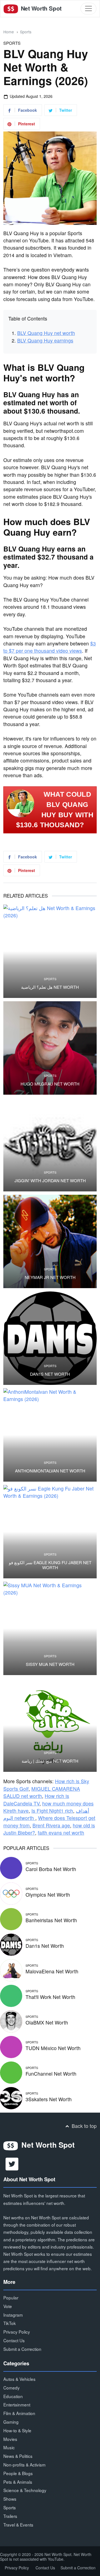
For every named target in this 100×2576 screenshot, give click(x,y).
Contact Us (14, 2340)
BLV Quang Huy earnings (45, 340)
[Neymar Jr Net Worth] (50, 1241)
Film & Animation (19, 2413)
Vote (8, 2306)
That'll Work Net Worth (50, 1997)
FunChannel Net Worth (51, 2074)
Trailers (10, 2516)
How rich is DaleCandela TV (36, 1799)
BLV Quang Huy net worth (46, 333)
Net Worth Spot (40, 8)
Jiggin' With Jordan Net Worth (50, 1181)
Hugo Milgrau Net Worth (50, 1084)
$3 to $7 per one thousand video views (50, 647)
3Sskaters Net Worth (49, 2099)
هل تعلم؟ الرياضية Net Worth (50, 987)
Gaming (11, 2422)
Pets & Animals (18, 2482)
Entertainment (17, 2404)
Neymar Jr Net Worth (50, 1277)
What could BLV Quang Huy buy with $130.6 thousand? (55, 810)
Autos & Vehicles (19, 2379)
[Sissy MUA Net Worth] (50, 1628)
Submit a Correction (22, 2349)
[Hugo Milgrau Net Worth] (50, 1048)
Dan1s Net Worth (50, 1374)
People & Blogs (18, 2473)
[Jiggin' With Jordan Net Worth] (50, 1145)
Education (13, 2396)
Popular (11, 2297)
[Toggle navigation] (88, 8)
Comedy (12, 2388)
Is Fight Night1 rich (52, 1811)
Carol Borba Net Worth (51, 1869)
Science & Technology (25, 2490)
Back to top (83, 2126)
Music (9, 2447)
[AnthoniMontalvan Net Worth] (50, 1435)
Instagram (13, 2315)
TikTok (10, 2323)
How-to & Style (17, 2430)
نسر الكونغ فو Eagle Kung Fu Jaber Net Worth (50, 1565)
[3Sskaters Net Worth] (11, 2097)
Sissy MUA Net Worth (50, 1664)
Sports (26, 32)
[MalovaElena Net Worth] (11, 1969)
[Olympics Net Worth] (11, 1893)
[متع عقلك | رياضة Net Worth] (50, 1725)
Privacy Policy (17, 2332)
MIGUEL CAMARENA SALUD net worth (42, 1792)
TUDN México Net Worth (53, 2048)
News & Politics (18, 2456)
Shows (10, 2499)
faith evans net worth (61, 1833)
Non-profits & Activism (24, 2465)
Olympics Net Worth (48, 1895)
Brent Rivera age (51, 1825)
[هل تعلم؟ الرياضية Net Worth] (50, 951)
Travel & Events (18, 2525)
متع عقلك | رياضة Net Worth (50, 1761)
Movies (10, 2439)
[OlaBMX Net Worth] (11, 2020)
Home (9, 32)
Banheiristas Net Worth (51, 1920)
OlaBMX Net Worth (47, 2022)
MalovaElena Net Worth (52, 1971)
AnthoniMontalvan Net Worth (50, 1471)
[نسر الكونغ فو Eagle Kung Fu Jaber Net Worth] (50, 1532)
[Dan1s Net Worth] (50, 1338)
